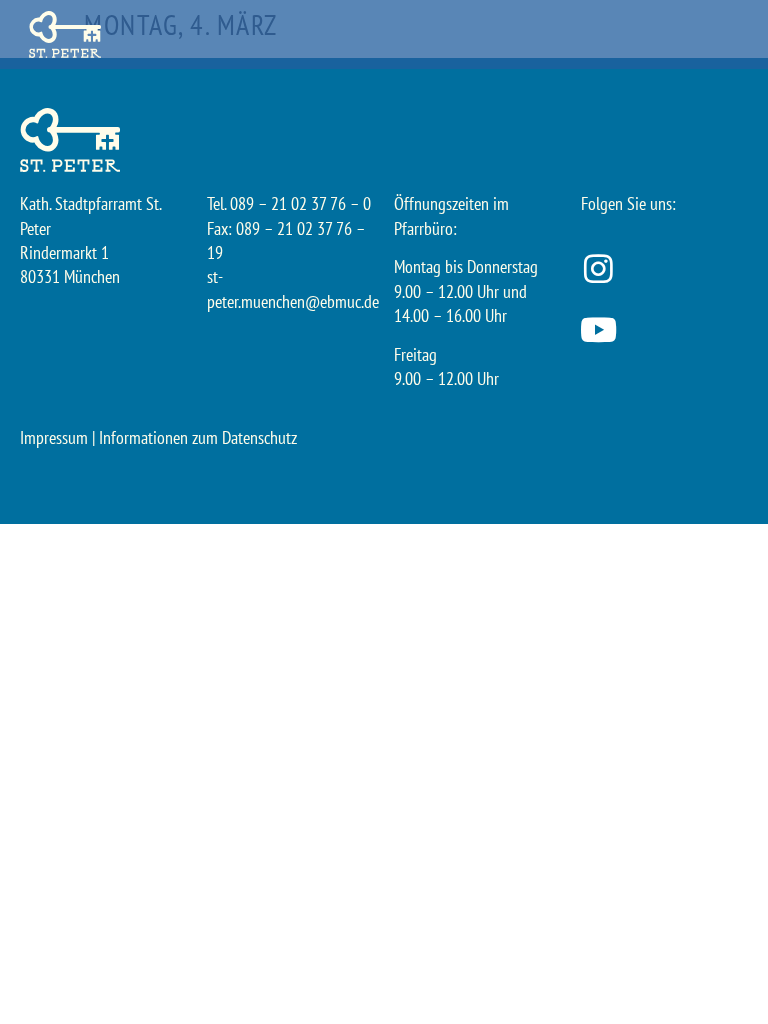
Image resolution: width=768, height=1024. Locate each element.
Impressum (54, 437)
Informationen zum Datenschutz (198, 437)
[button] (744, 34)
